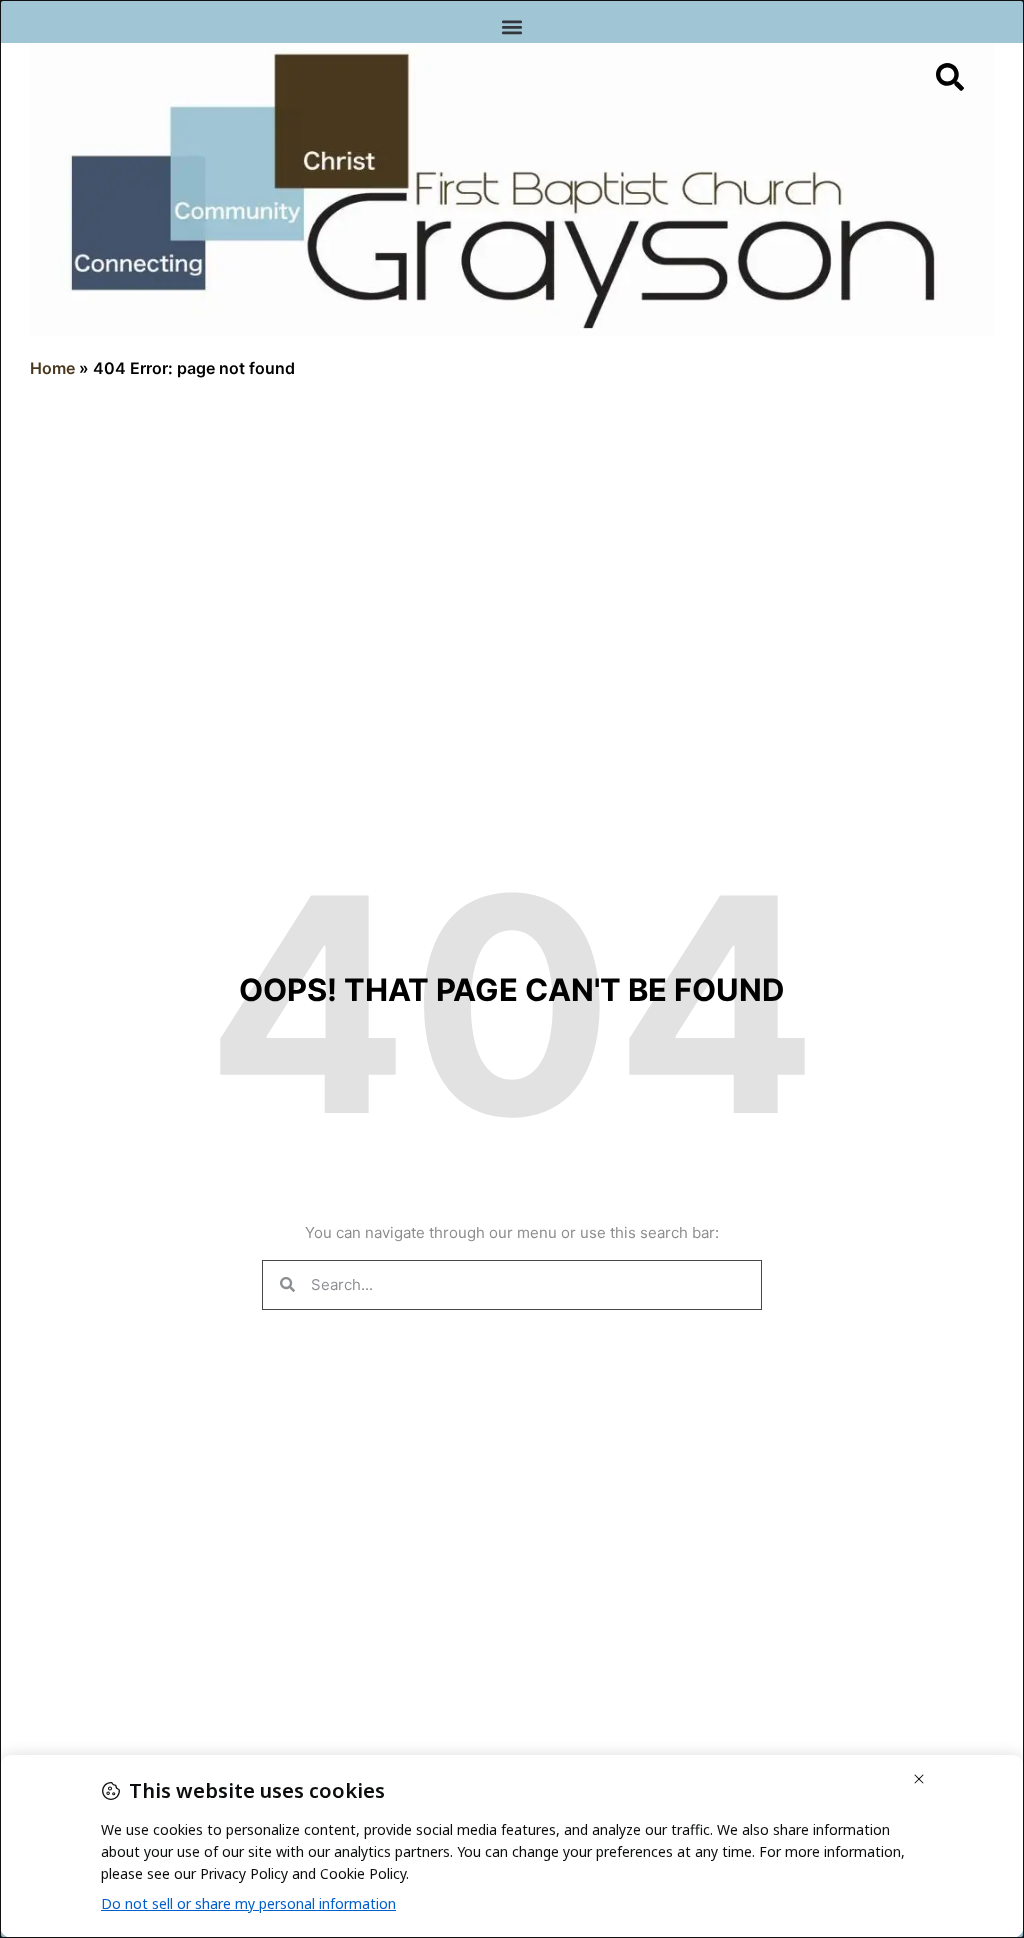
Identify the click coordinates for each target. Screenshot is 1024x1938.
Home (52, 368)
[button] (512, 26)
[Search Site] (950, 77)
